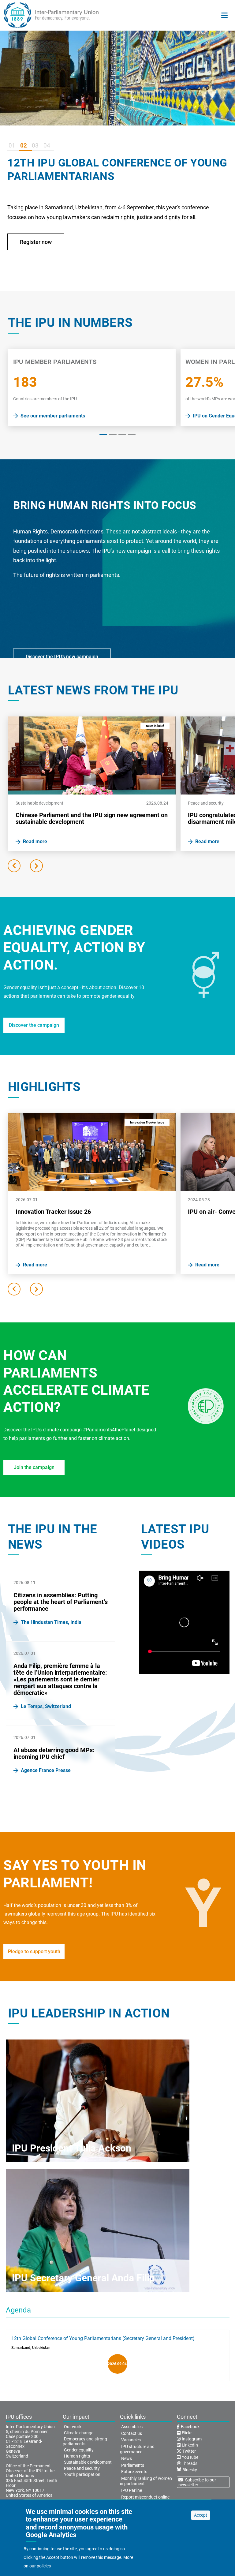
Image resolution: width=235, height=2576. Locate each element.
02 (24, 146)
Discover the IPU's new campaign (62, 657)
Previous (14, 866)
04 (47, 146)
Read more (41, 265)
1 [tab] (103, 434)
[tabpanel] (92, 388)
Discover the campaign (34, 1025)
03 (35, 146)
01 (12, 146)
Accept (201, 2515)
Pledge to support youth (34, 1952)
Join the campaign (34, 1467)
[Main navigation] (224, 15)
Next (36, 866)
